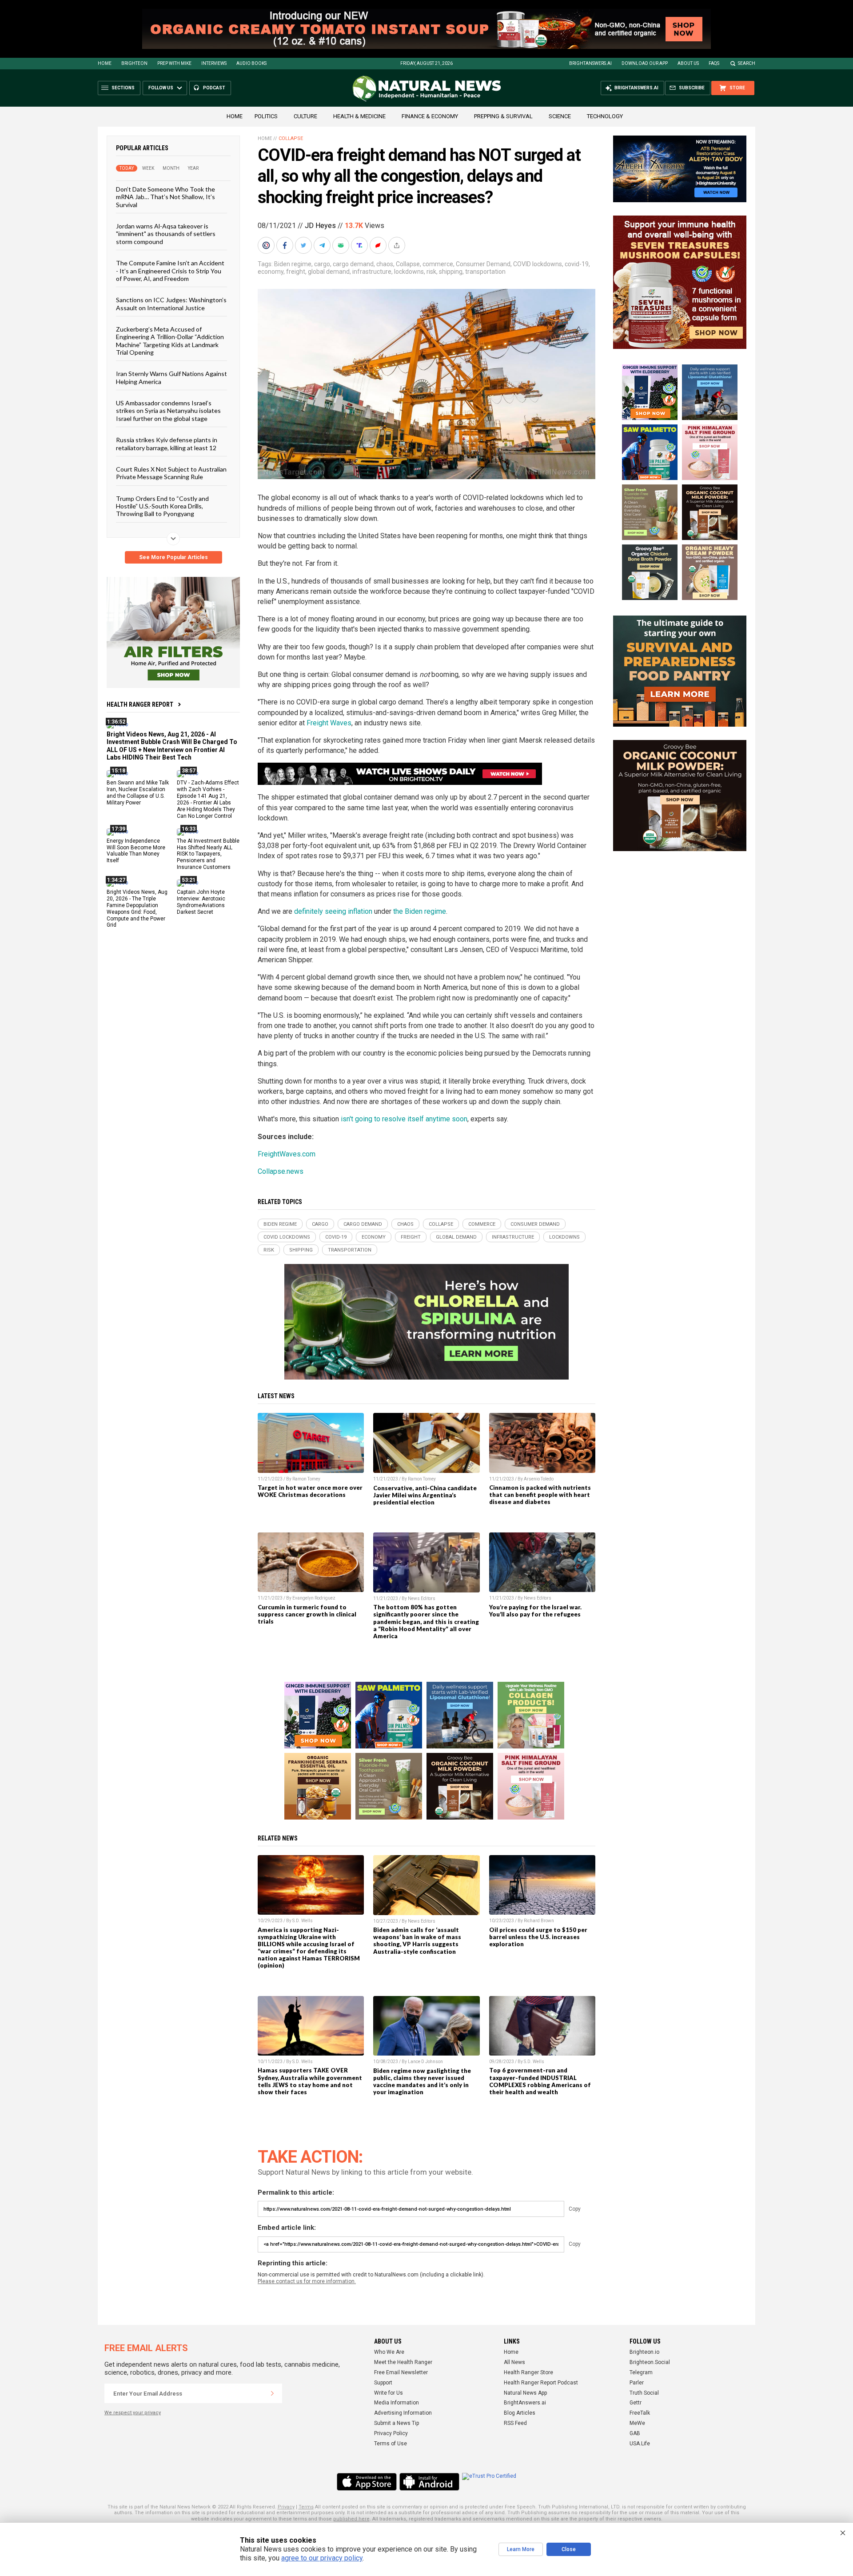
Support (383, 2383)
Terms (306, 2507)
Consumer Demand (483, 264)
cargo (322, 264)
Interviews (214, 63)
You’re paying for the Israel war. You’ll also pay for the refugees (535, 1611)
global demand (329, 272)
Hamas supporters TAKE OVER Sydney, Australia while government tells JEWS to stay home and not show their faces (310, 2081)
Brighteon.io (644, 2352)
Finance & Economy (430, 116)
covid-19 (577, 264)
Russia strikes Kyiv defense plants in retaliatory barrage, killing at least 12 (167, 444)
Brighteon (134, 63)
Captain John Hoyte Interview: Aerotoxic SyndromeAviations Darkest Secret (201, 902)
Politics (266, 116)
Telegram (641, 2372)
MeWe (637, 2423)
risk (431, 272)
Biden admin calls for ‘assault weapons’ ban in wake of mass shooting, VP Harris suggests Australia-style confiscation (417, 1940)
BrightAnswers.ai (590, 63)
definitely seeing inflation (333, 911)
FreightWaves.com (287, 1154)
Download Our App (645, 63)
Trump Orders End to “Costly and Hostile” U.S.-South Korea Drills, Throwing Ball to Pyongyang (162, 506)
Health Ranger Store (528, 2372)
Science (560, 116)
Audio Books (251, 63)
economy (271, 272)
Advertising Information (403, 2413)
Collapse (291, 138)
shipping (451, 272)
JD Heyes (320, 226)
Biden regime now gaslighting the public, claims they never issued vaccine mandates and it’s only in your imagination (422, 2081)
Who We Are (389, 2352)
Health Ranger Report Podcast (541, 2383)
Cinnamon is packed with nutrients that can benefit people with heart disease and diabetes (540, 1495)
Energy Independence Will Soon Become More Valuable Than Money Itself (136, 850)
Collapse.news (281, 1171)
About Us (688, 63)
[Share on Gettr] (379, 245)
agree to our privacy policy (322, 2558)
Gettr (636, 2403)
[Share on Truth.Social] (360, 245)
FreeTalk (640, 2413)
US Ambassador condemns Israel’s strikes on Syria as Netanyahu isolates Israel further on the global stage (168, 411)
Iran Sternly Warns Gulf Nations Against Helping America (171, 377)
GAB (635, 2433)
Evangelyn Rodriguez (314, 1598)
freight (296, 272)
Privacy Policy (391, 2433)
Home (105, 63)
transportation (485, 272)
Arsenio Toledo (539, 1479)
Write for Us (389, 2393)
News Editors (422, 1598)
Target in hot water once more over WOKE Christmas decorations (310, 1491)
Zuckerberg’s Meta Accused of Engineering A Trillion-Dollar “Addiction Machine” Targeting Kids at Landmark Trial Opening (170, 341)
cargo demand (353, 264)
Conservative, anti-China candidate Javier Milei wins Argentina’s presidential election (425, 1495)
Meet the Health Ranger (403, 2362)
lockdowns (409, 272)
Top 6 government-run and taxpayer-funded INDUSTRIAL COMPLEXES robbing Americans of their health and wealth (540, 2081)
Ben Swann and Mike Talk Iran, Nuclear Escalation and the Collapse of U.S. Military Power (138, 793)
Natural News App (525, 2393)
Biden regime (293, 264)
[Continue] (272, 2393)
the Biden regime (420, 911)
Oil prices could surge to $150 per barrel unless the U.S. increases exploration (538, 1937)
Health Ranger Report (140, 704)
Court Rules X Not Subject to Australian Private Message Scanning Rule (171, 473)
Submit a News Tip (397, 2423)
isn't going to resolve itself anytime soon (404, 1119)
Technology (605, 116)
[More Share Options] (398, 245)
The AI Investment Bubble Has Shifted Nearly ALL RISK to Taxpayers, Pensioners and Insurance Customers (208, 854)
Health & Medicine (359, 116)
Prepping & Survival (503, 116)
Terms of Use (391, 2444)
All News (514, 2362)
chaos (385, 264)
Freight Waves (329, 723)
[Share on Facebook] (286, 245)
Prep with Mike (174, 63)
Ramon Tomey (306, 1479)
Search (747, 63)
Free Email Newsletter (401, 2372)
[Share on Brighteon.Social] (267, 245)
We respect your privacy (133, 2413)
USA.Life (640, 2444)
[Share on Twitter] (304, 245)
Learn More (521, 2549)
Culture (305, 116)
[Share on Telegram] (323, 245)
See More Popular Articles (173, 557)
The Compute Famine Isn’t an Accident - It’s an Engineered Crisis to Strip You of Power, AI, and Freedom (170, 271)
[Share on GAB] (342, 245)
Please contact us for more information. (307, 2281)
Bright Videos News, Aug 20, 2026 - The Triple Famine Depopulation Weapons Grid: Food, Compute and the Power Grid (137, 908)
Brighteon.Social (650, 2362)
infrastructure (372, 272)
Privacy (286, 2507)
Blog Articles (520, 2413)
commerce (438, 264)
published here (351, 2519)
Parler (637, 2383)
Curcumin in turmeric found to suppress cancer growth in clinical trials (307, 1614)
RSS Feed (515, 2423)
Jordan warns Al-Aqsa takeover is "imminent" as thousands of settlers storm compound (166, 234)
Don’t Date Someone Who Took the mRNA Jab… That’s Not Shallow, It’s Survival (165, 197)
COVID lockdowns (538, 264)
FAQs (714, 63)
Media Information (397, 2403)
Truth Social (644, 2393)
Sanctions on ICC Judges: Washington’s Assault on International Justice (171, 304)
